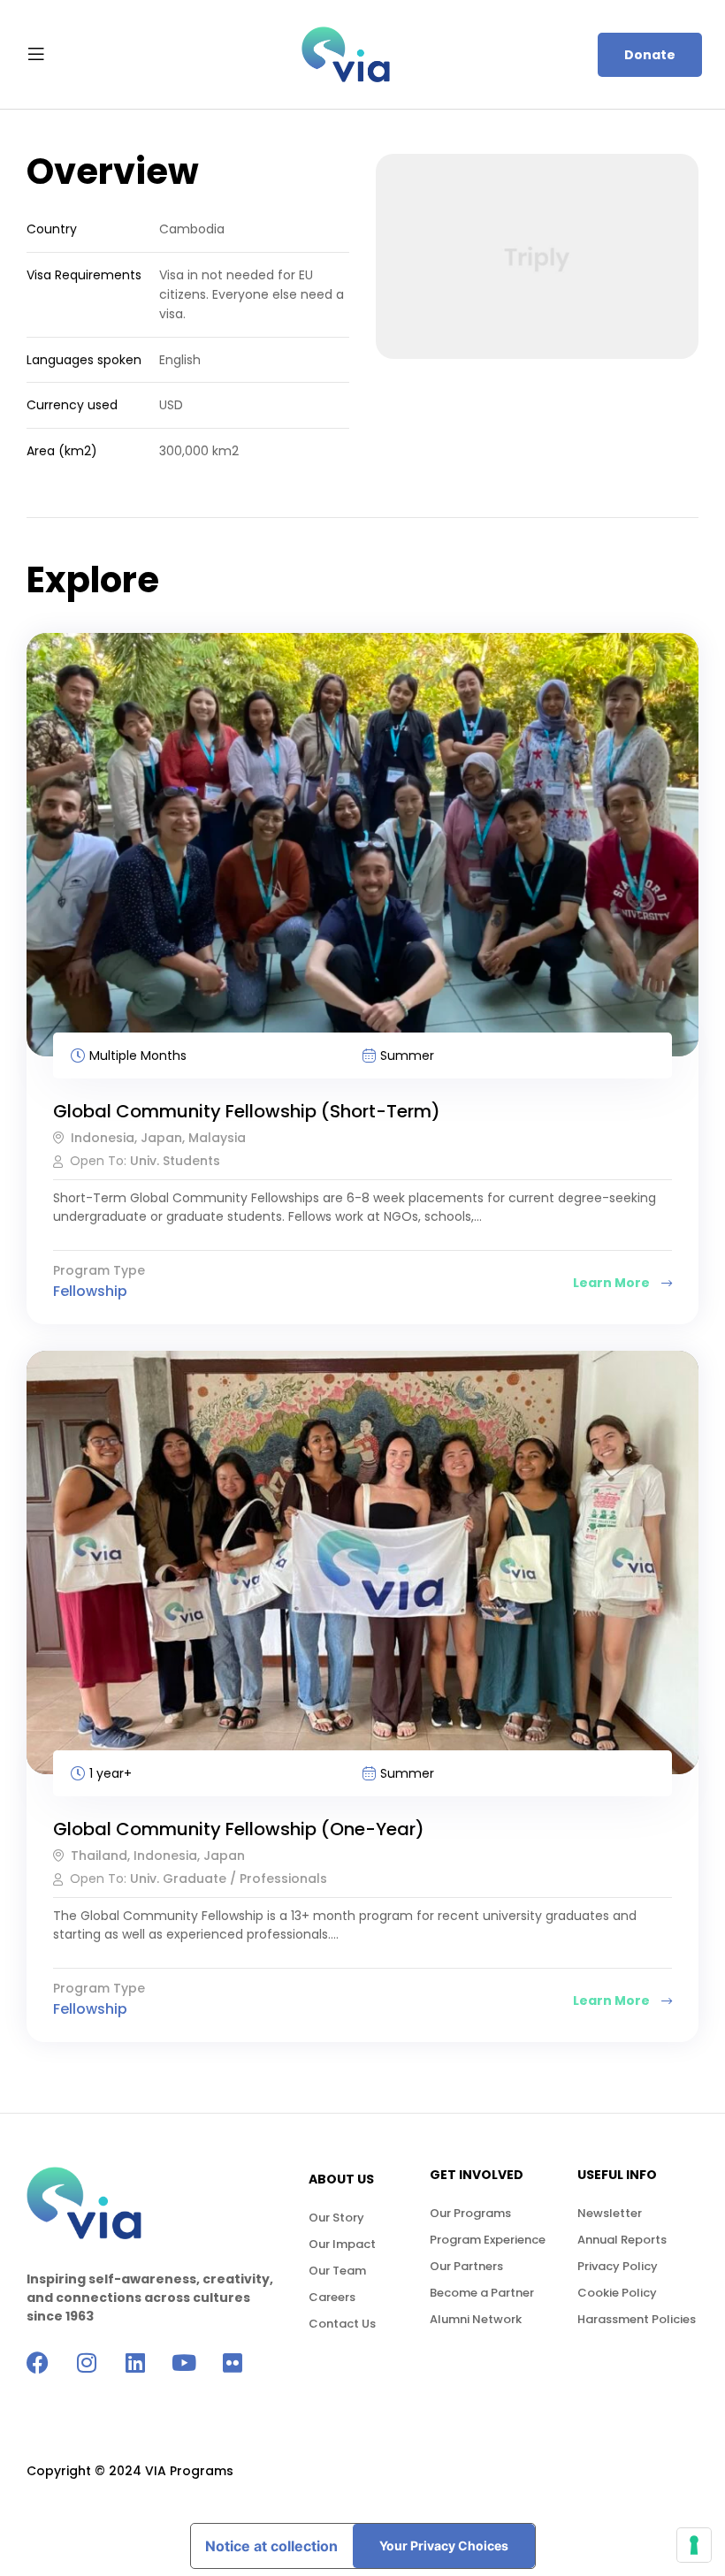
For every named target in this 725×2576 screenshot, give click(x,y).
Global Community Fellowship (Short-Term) (247, 1111)
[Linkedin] (135, 2363)
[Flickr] (232, 2363)
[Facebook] (38, 2363)
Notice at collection (271, 2546)
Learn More (613, 1283)
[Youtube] (183, 2363)
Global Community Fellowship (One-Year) (239, 1829)
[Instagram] (86, 2363)
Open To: (100, 1161)
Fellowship (90, 1291)
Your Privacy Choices (444, 2546)
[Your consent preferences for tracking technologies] (694, 2545)
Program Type (99, 1272)
